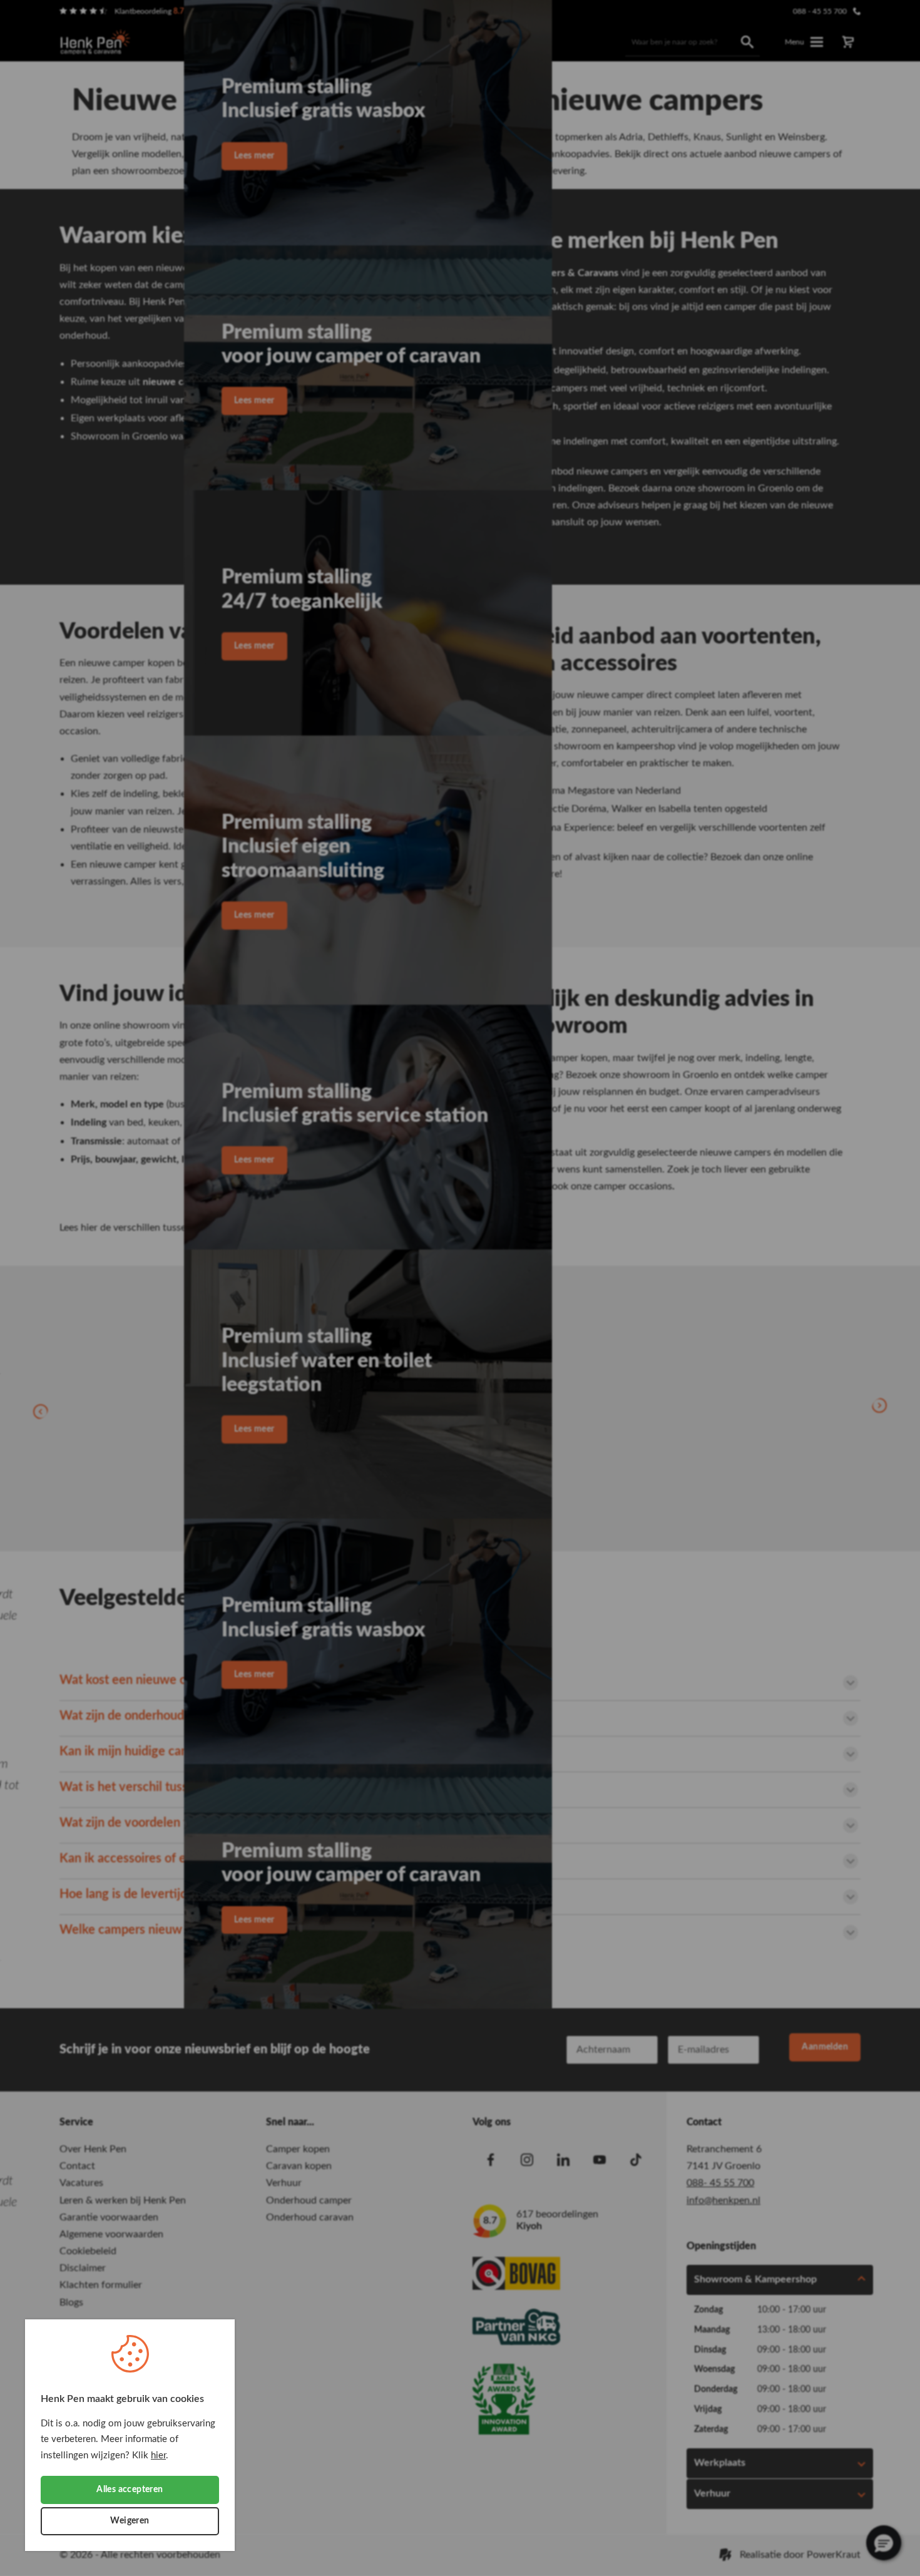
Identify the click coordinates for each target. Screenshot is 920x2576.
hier (158, 2455)
